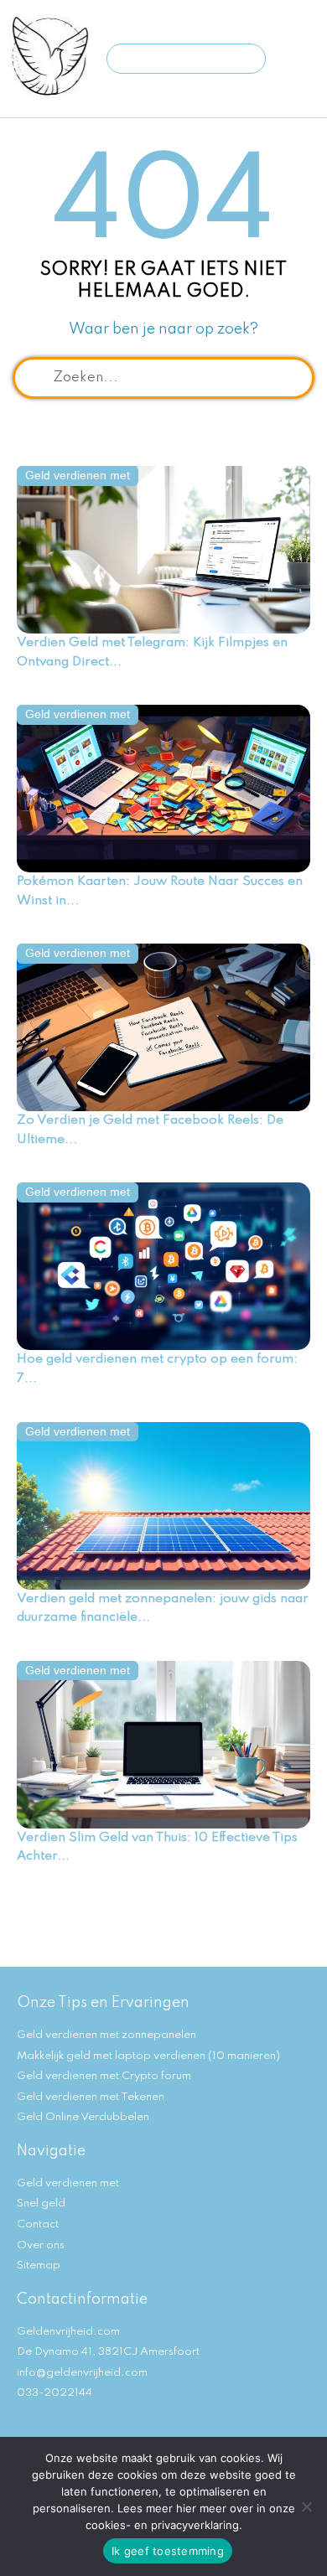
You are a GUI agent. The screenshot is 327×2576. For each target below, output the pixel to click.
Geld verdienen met (78, 476)
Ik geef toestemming (168, 2551)
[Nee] (306, 2506)
